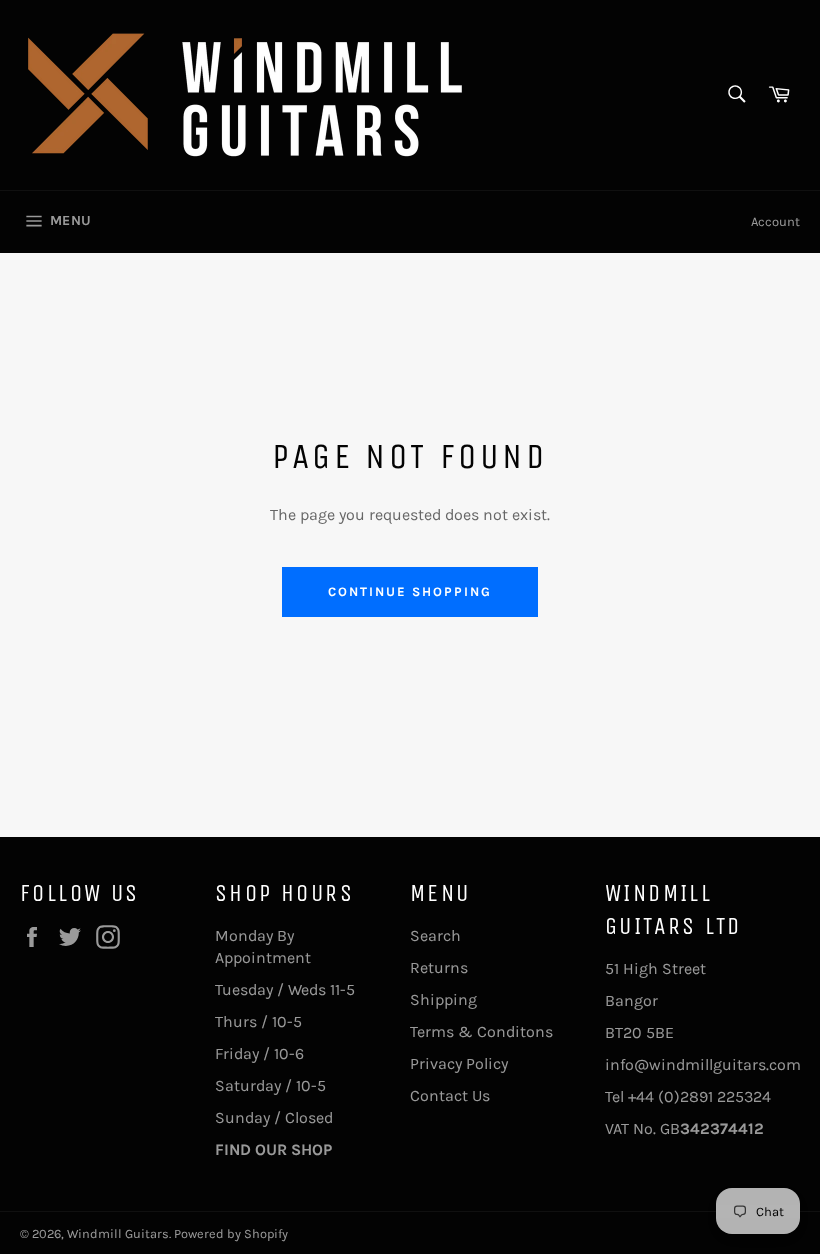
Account (775, 221)
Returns (439, 967)
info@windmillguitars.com (703, 1064)
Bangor (631, 1000)
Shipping (443, 999)
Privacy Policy (459, 1063)
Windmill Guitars (118, 1233)
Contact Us (450, 1095)
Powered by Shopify (231, 1233)
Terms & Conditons (481, 1031)
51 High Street (655, 968)
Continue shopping (409, 591)
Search (435, 935)
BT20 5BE (639, 1032)
